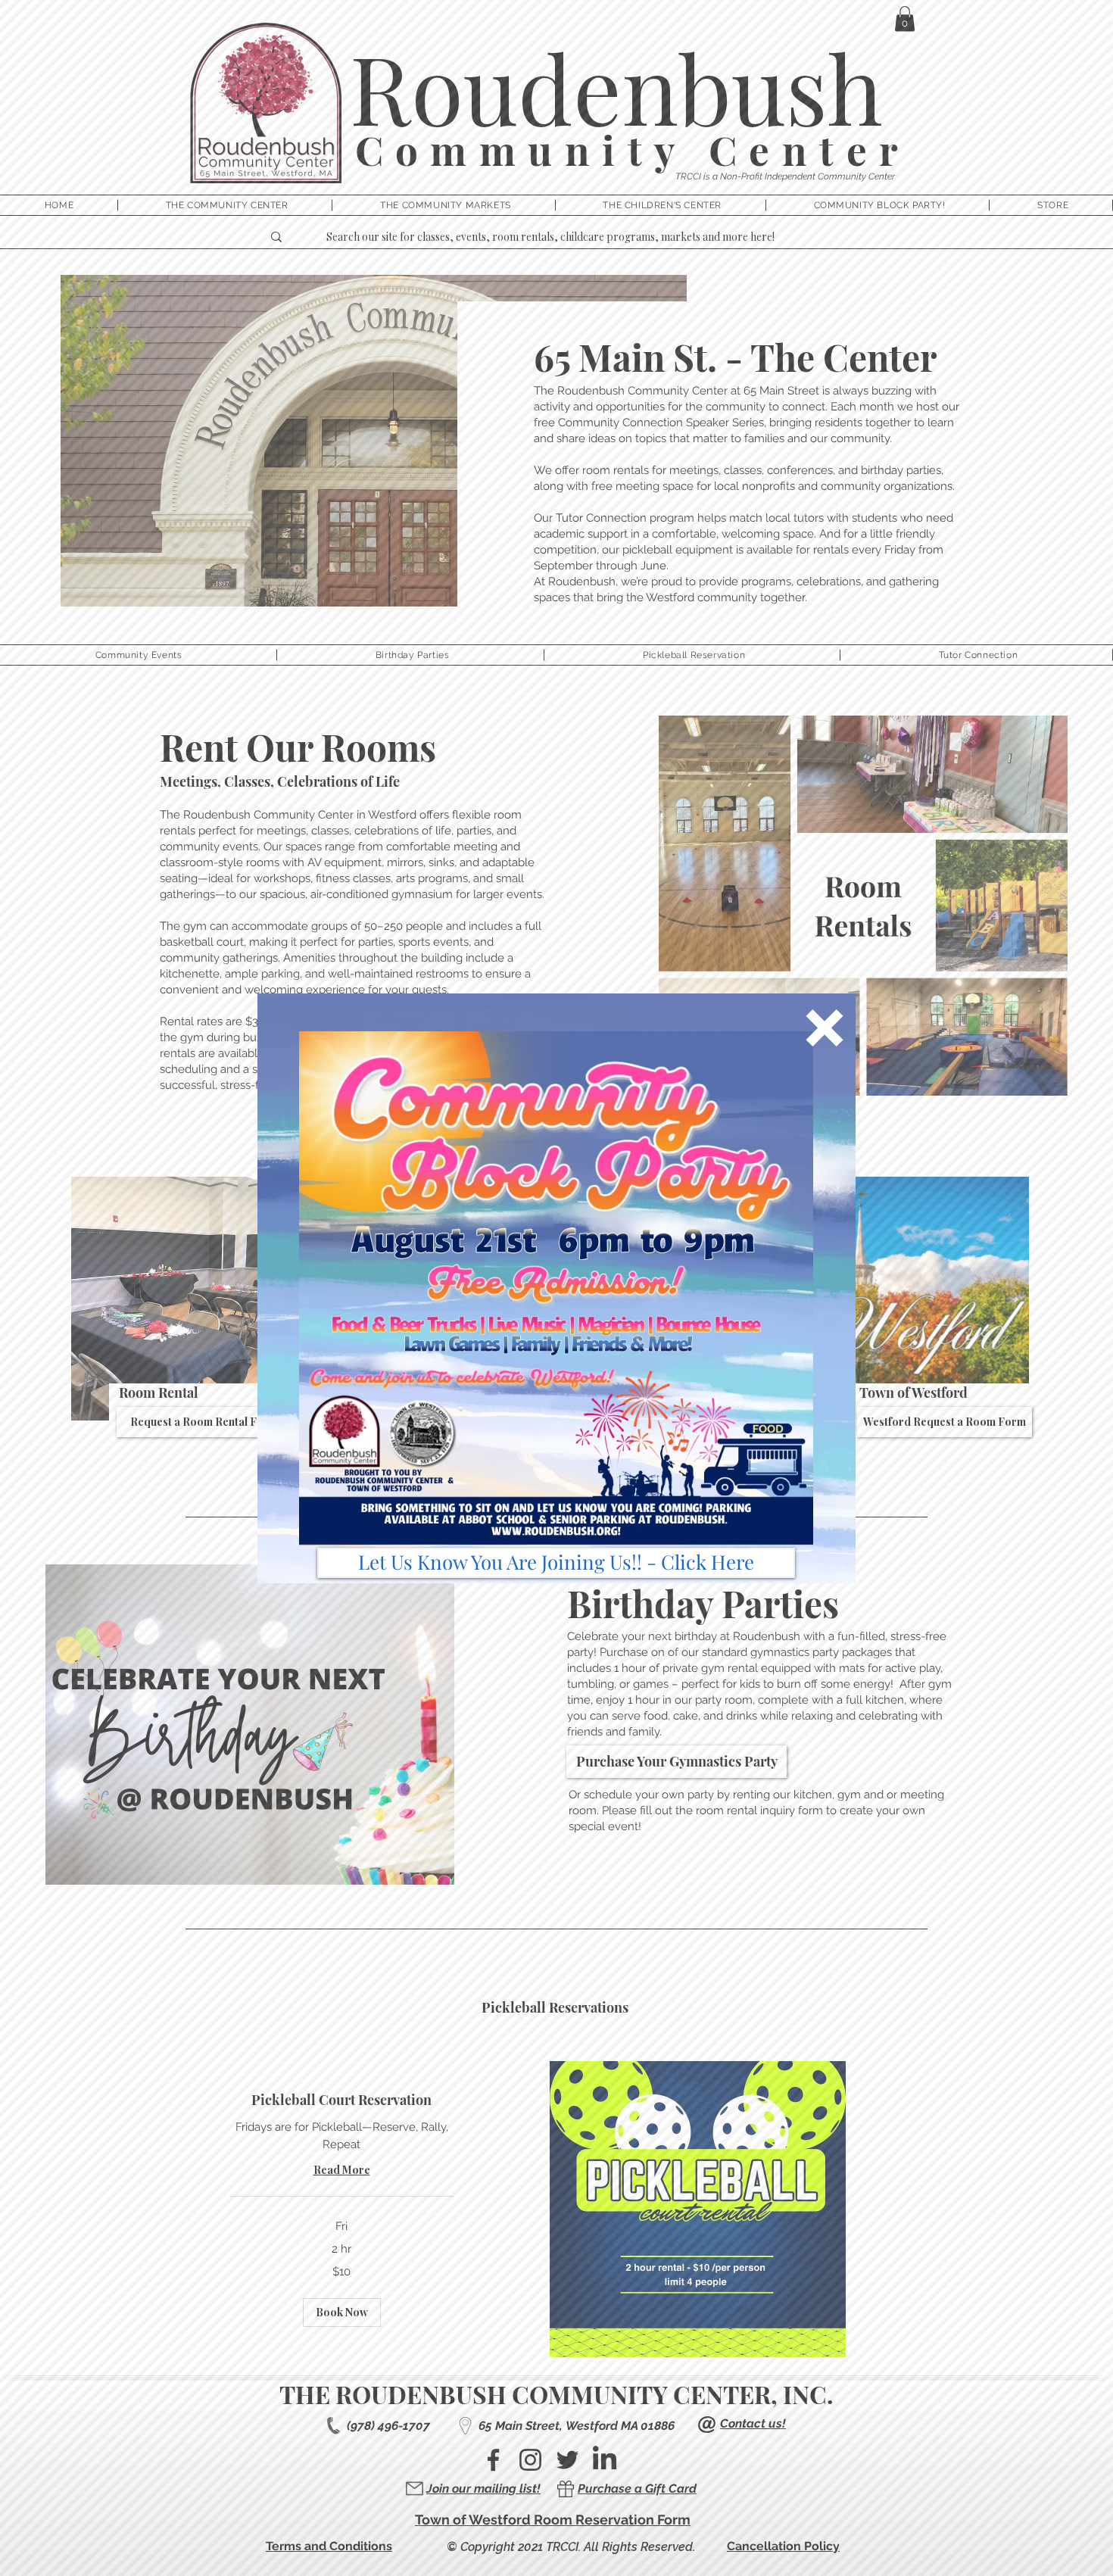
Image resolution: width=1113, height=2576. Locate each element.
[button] (825, 1028)
